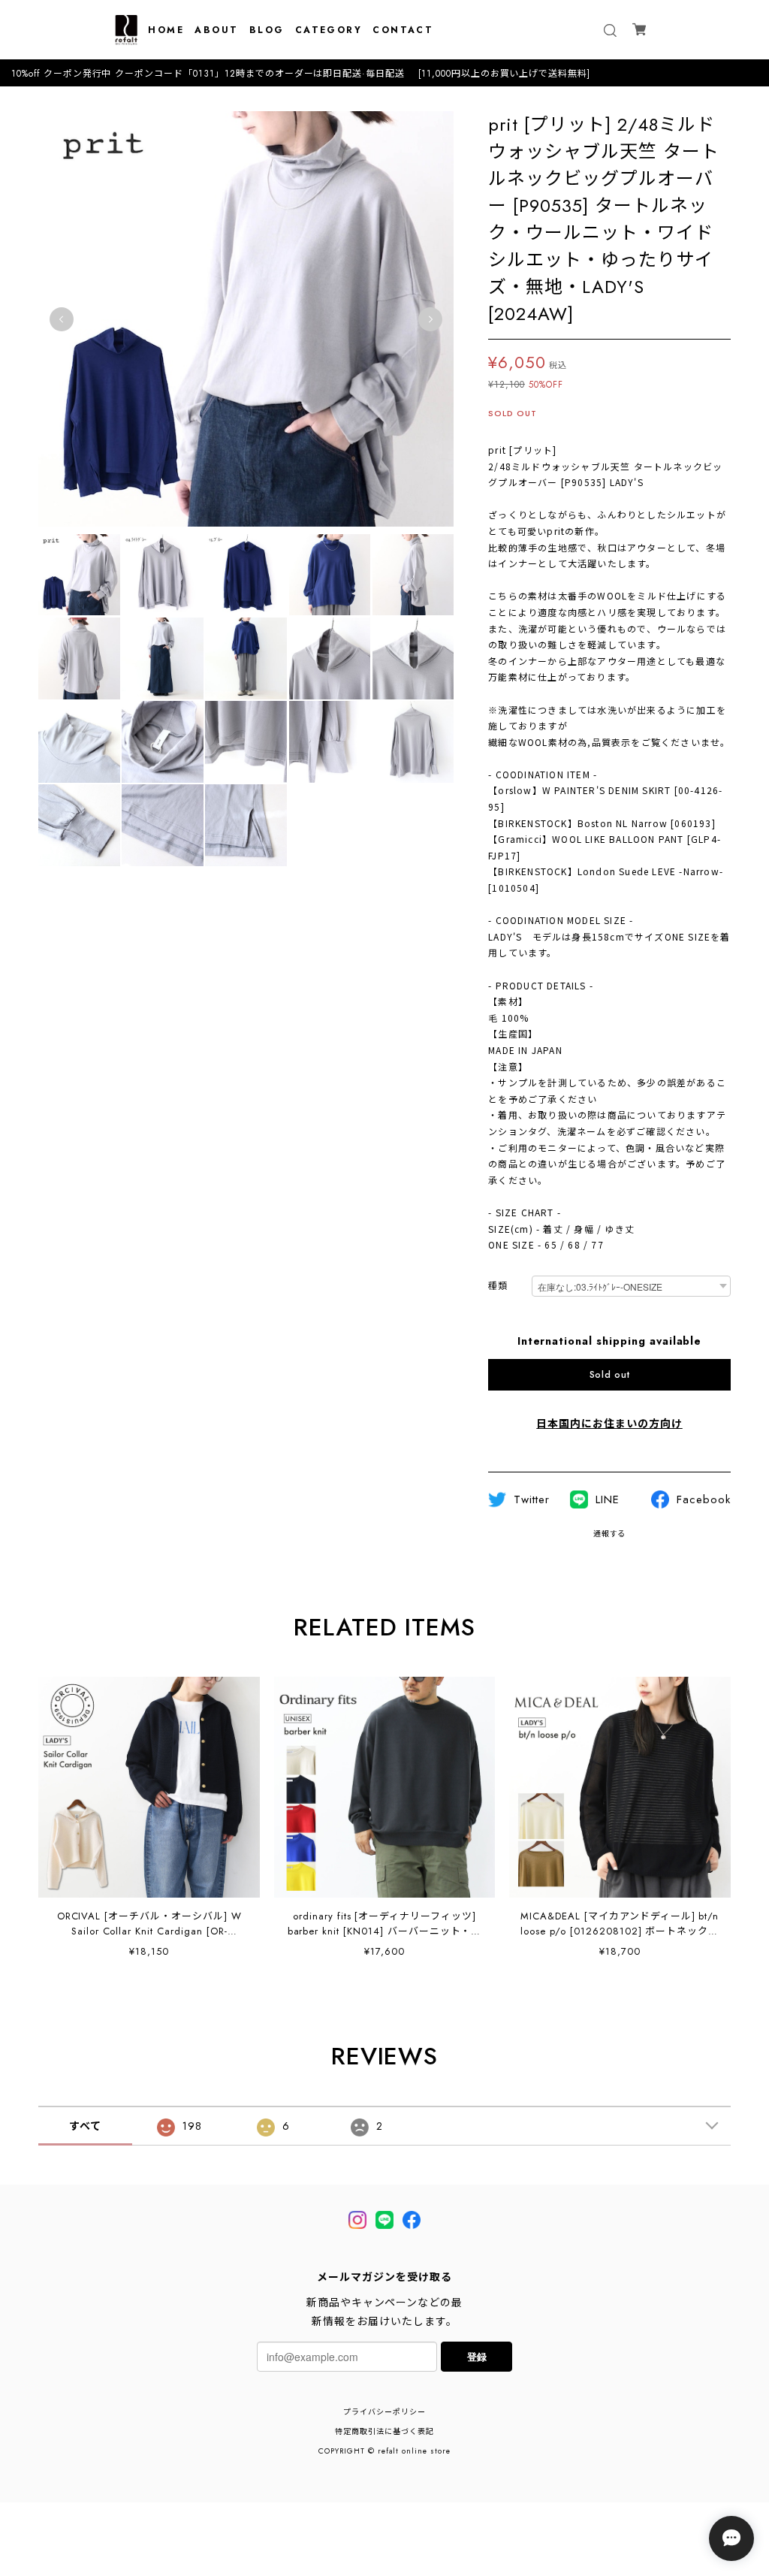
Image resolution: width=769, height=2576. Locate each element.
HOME (166, 30)
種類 (498, 1286)
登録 (477, 2356)
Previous (62, 319)
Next (430, 319)
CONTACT (403, 30)
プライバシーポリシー (384, 2412)
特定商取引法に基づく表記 (384, 2431)
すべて (85, 2126)
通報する (610, 1534)
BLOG (267, 30)
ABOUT (216, 30)
